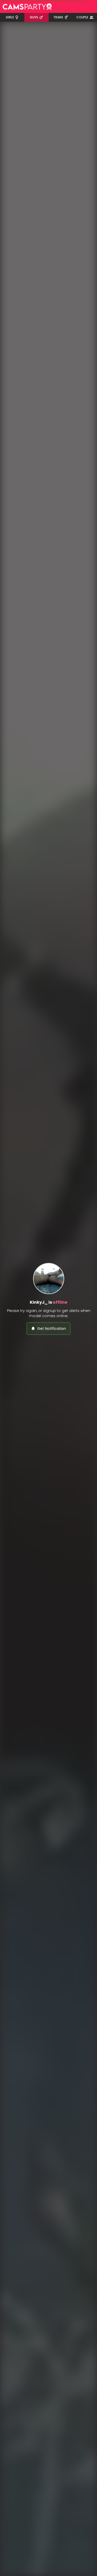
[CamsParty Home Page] (27, 6)
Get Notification (52, 1329)
